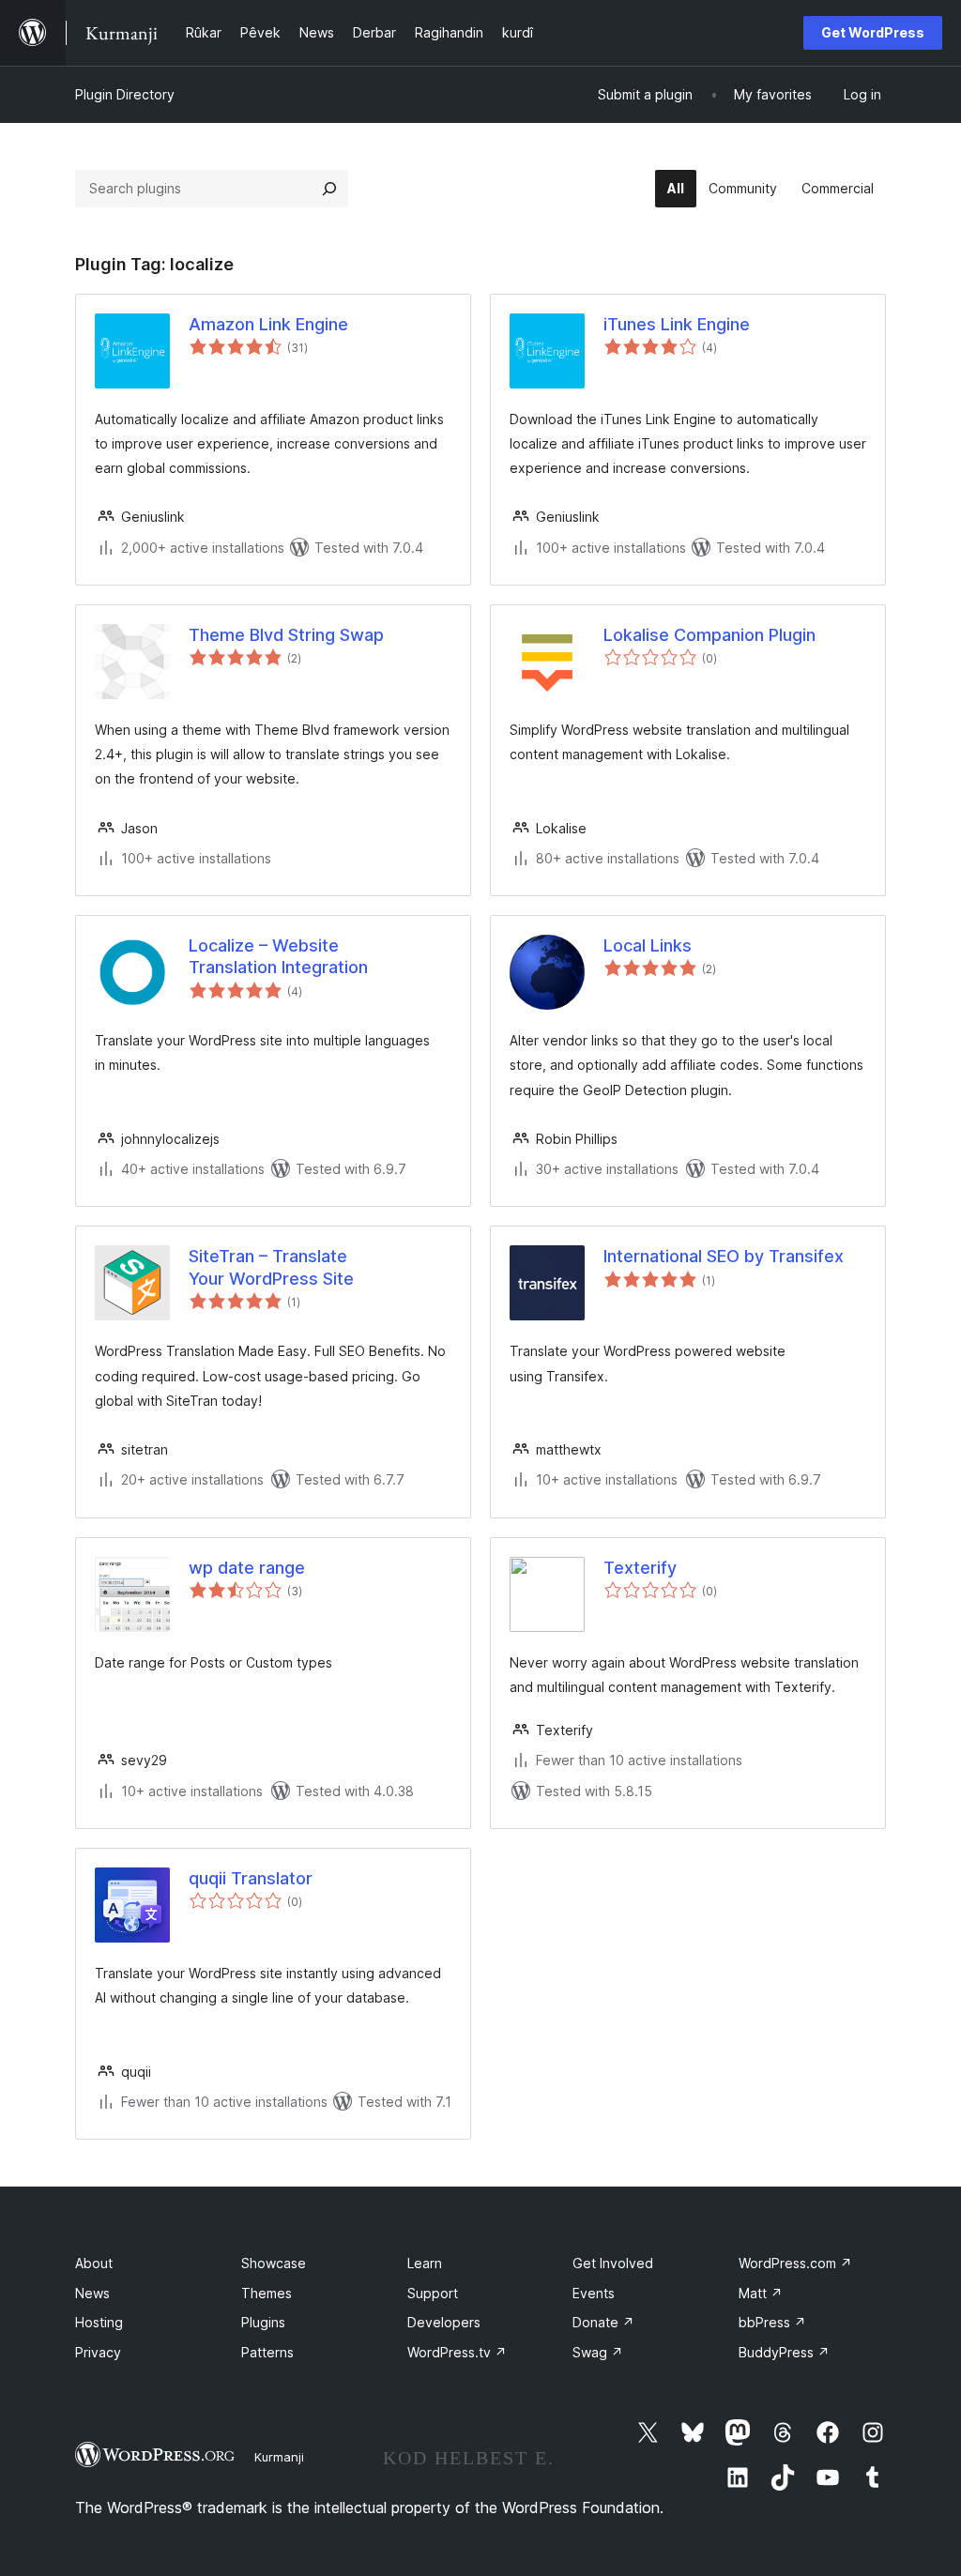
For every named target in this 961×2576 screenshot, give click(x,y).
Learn (425, 2263)
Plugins (263, 2322)
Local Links (648, 945)
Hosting (99, 2322)
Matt (761, 2293)
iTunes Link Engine (677, 324)
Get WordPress (873, 32)
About (94, 2263)
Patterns (267, 2352)
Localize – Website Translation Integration (278, 956)
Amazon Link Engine (268, 324)
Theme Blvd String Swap (286, 635)
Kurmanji (279, 2457)
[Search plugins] (329, 189)
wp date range (247, 1568)
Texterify (640, 1568)
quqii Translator (251, 1878)
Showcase (274, 2263)
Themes (267, 2293)
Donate (603, 2322)
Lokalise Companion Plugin (709, 635)
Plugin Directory (125, 94)
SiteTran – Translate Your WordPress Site (271, 1267)
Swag (598, 2352)
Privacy (98, 2352)
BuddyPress (784, 2352)
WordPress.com (795, 2263)
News (92, 2293)
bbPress (772, 2322)
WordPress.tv (457, 2352)
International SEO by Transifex (724, 1256)
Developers (444, 2322)
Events (594, 2293)
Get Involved (613, 2263)
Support (433, 2293)
